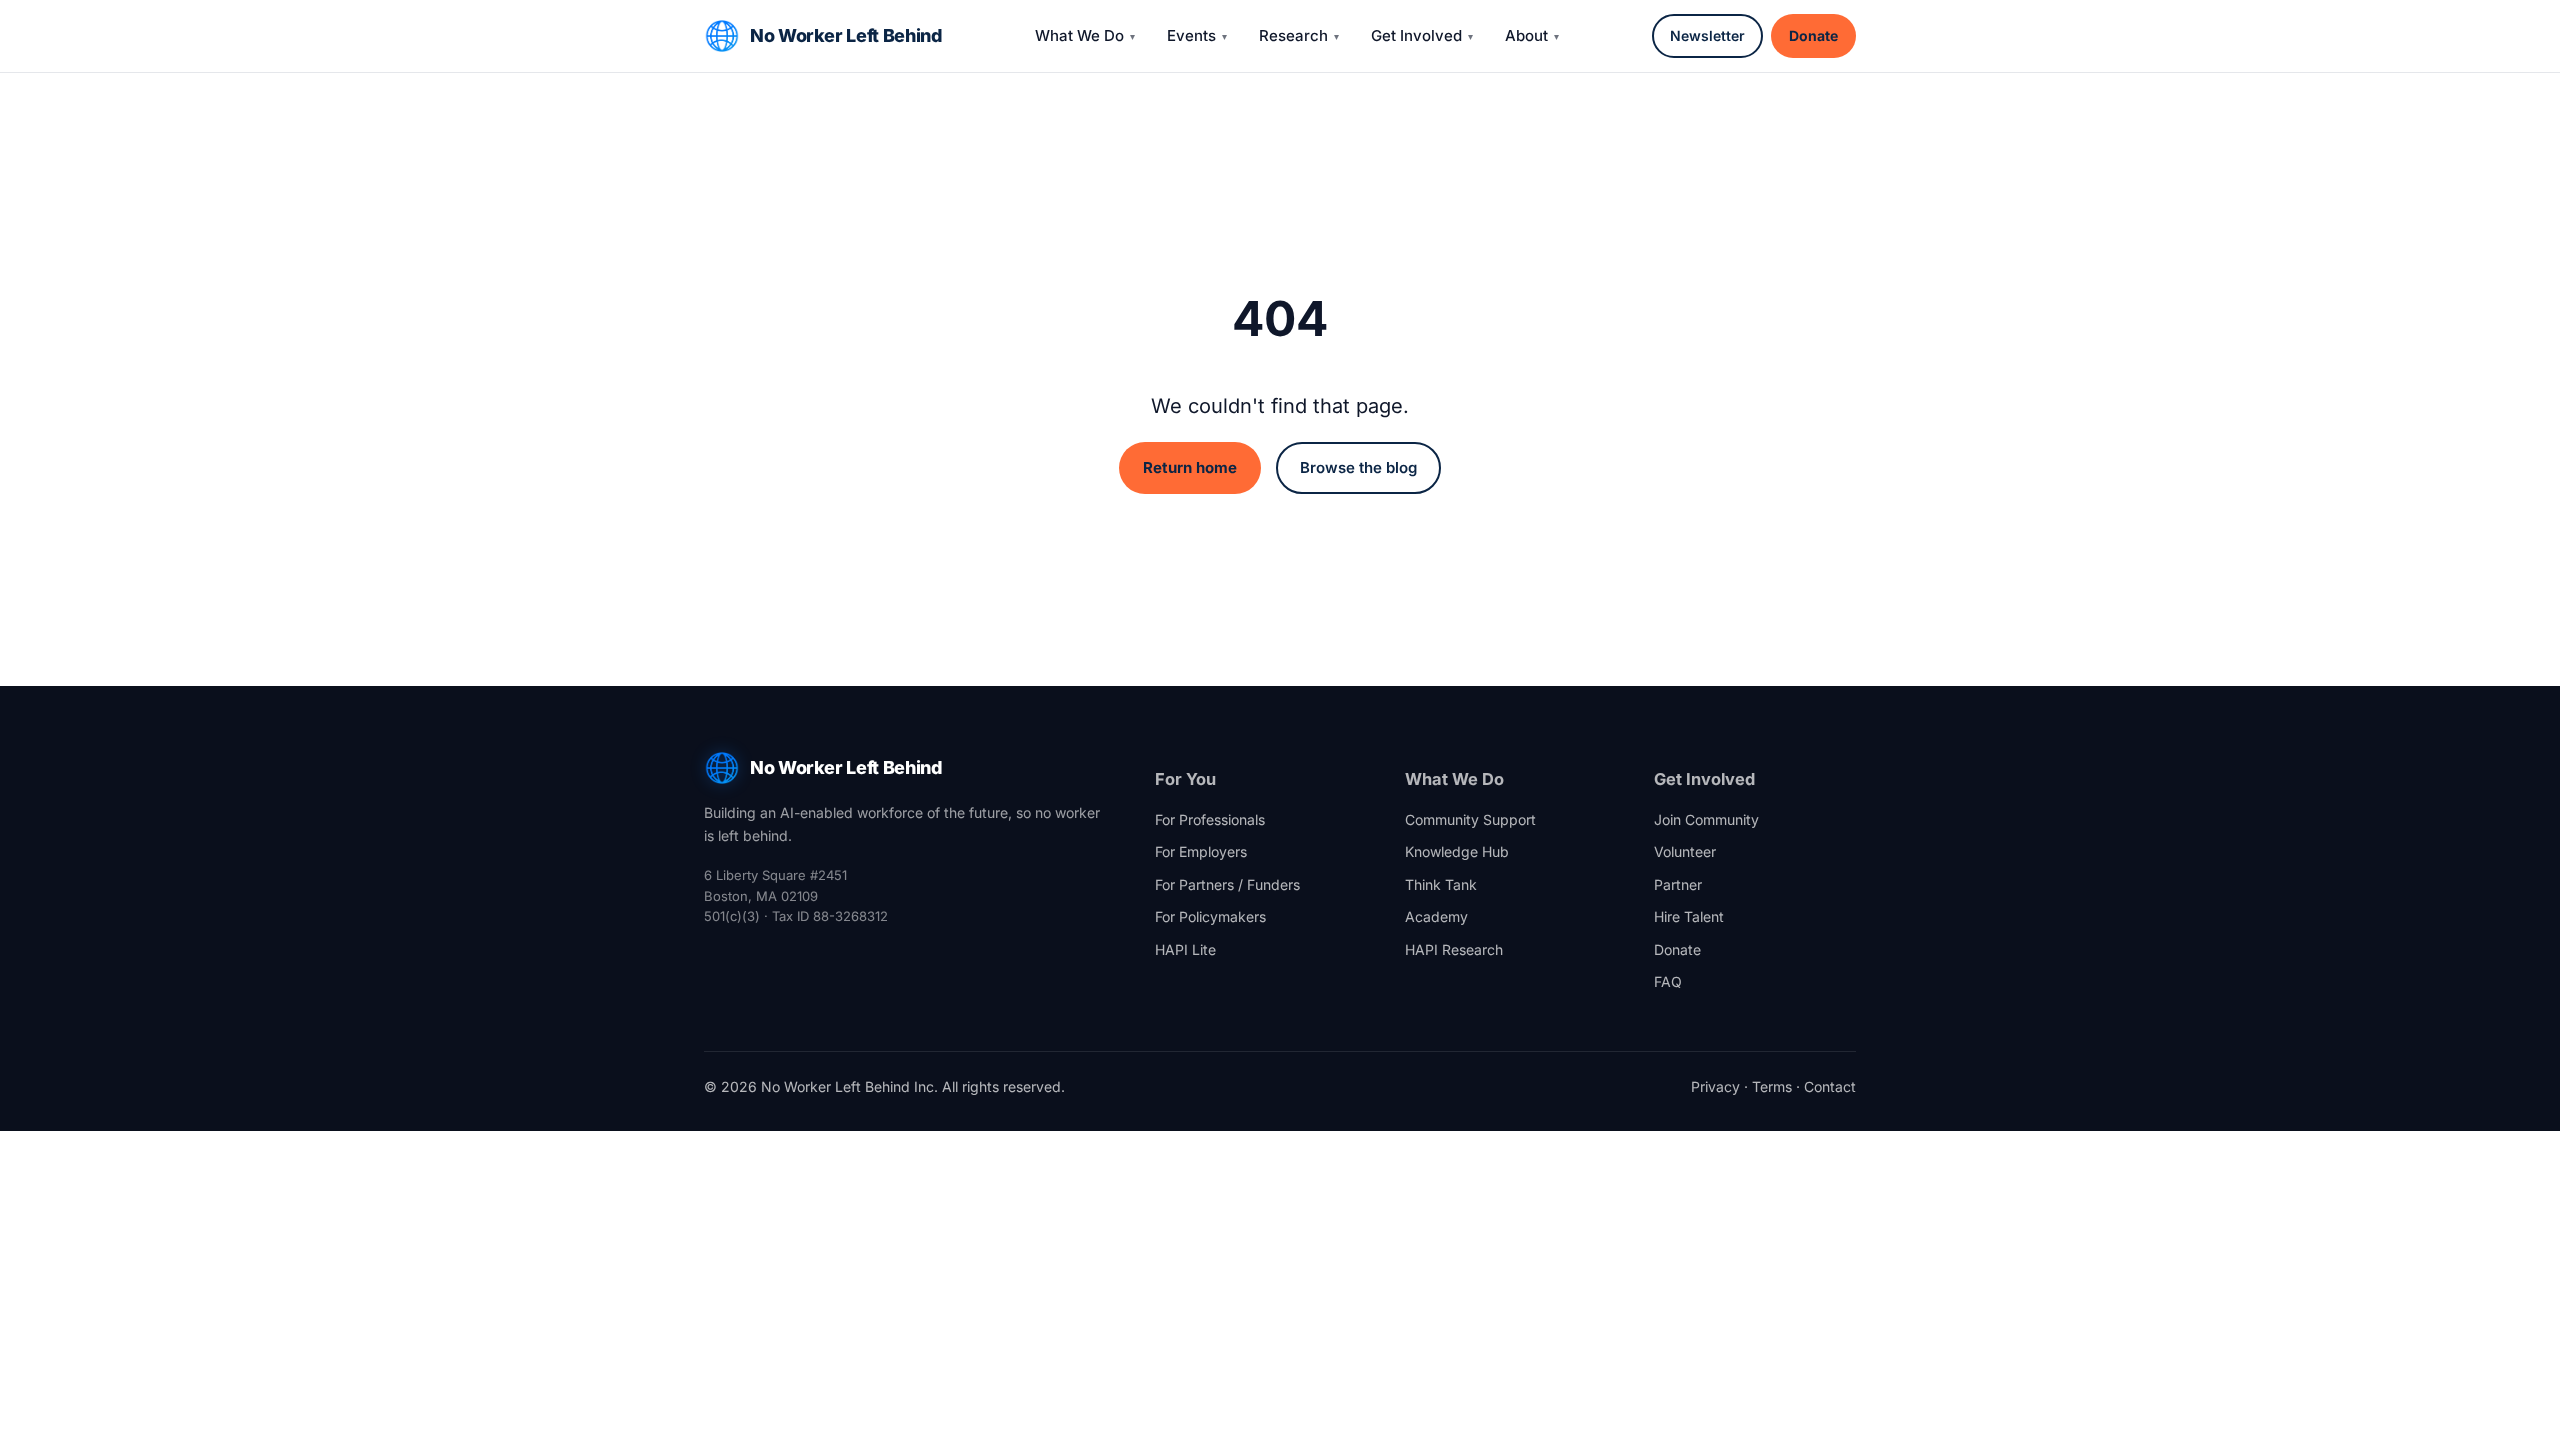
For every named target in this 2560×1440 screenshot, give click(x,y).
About (1526, 35)
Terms (1772, 1086)
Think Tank (1441, 884)
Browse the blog (1358, 467)
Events (1191, 35)
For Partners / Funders (1227, 884)
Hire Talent (1689, 916)
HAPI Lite (1185, 949)
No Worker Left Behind (845, 35)
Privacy (1715, 1086)
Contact (1830, 1086)
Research (1293, 35)
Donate (1813, 35)
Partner (1678, 884)
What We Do (1079, 35)
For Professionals (1210, 819)
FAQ (1668, 981)
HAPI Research (1454, 949)
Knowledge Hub (1457, 851)
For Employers (1201, 851)
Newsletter (1707, 35)
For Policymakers (1210, 916)
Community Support (1470, 819)
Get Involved (1416, 35)
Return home (1190, 467)
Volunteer (1685, 851)
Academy (1436, 916)
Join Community (1706, 819)
